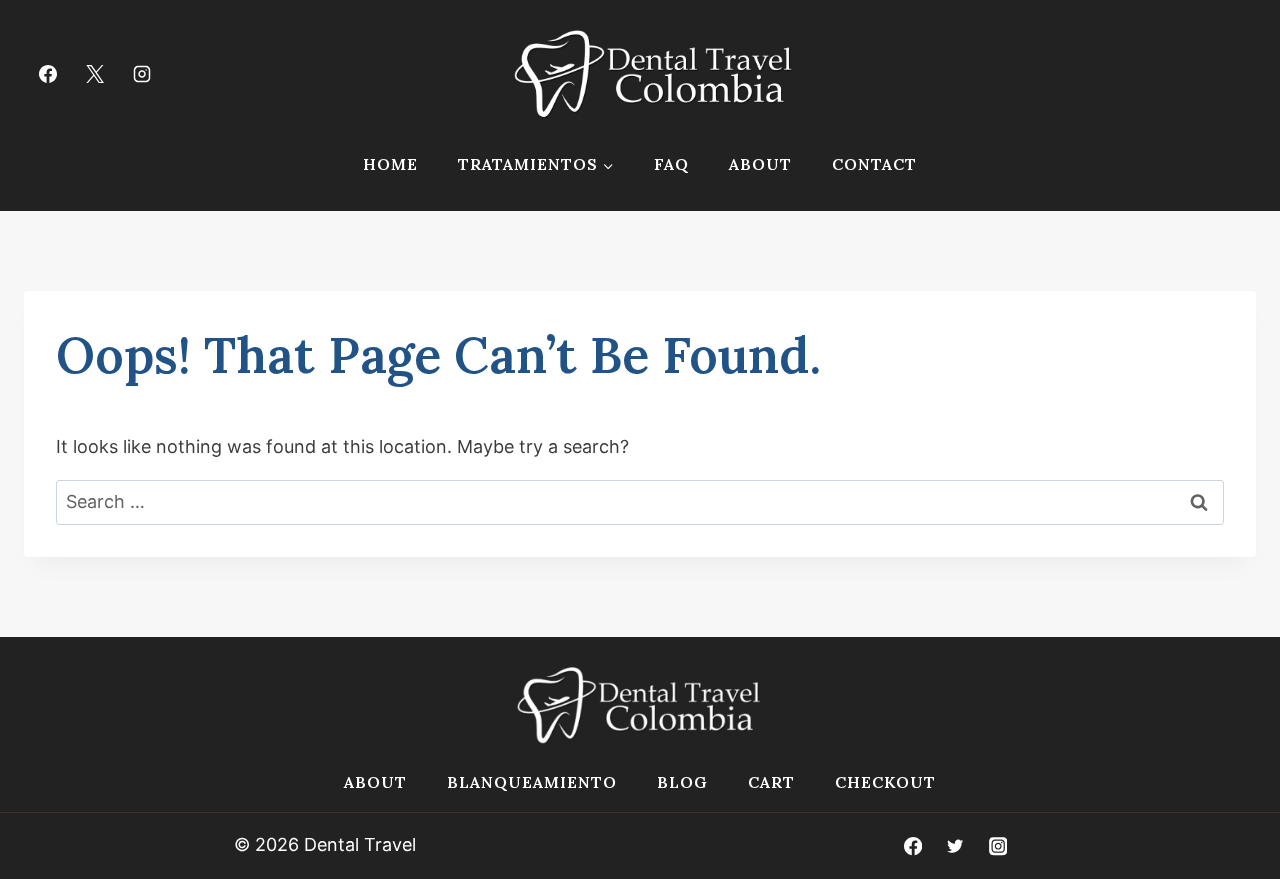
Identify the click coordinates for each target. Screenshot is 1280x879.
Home (390, 164)
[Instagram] (142, 74)
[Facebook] (48, 74)
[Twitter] (955, 846)
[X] (95, 74)
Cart (771, 782)
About (760, 164)
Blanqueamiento (532, 782)
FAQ (671, 164)
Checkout (885, 782)
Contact (874, 164)
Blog (682, 782)
